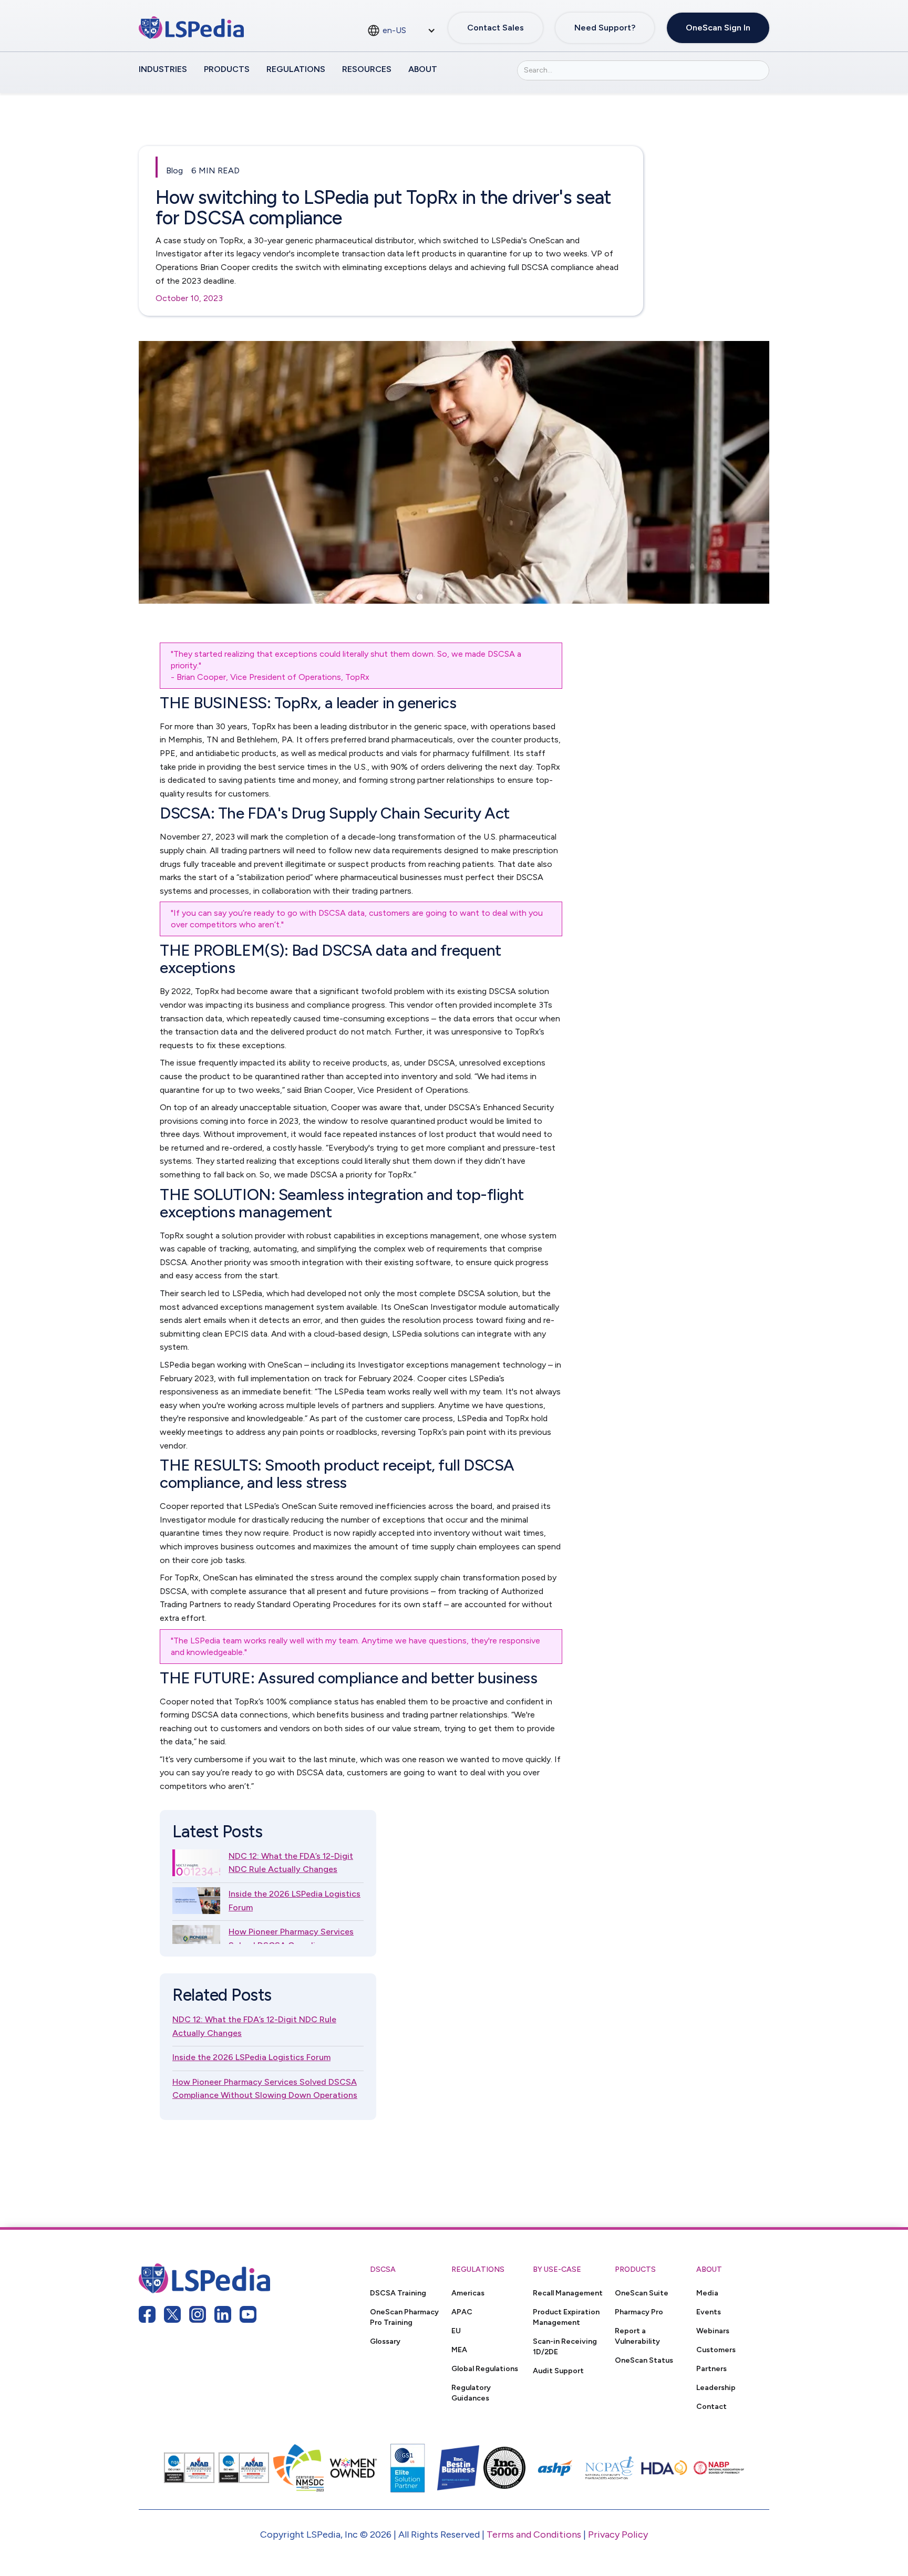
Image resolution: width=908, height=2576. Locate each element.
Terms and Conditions (534, 2534)
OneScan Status (644, 2360)
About (423, 69)
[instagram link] (198, 2314)
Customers (716, 2350)
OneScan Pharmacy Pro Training (404, 2317)
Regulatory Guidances (471, 2393)
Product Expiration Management (566, 2317)
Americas (468, 2293)
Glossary (385, 2341)
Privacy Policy (618, 2534)
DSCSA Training (398, 2293)
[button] (401, 30)
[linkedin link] (223, 2314)
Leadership (716, 2387)
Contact (711, 2406)
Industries (163, 69)
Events (709, 2312)
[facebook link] (147, 2314)
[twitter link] (172, 2314)
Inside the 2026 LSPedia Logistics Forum (295, 1901)
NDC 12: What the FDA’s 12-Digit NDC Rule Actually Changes (291, 1863)
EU (456, 2331)
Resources (367, 69)
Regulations (296, 69)
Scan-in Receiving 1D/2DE (565, 2346)
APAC (462, 2312)
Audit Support (558, 2371)
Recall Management (568, 2293)
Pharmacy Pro (639, 2312)
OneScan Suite (642, 2293)
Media (707, 2293)
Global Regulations (485, 2368)
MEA (459, 2350)
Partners (711, 2368)
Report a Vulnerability (637, 2336)
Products (227, 69)
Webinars (713, 2331)
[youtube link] (248, 2314)
